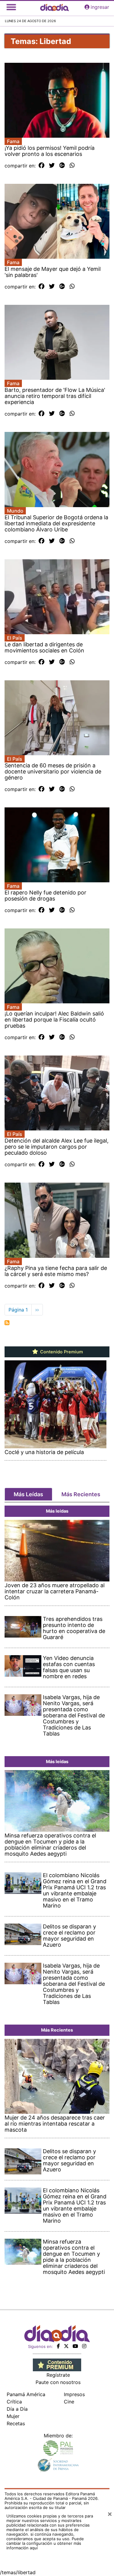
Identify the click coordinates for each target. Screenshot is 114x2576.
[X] (66, 2346)
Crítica (14, 2402)
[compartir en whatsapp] (72, 166)
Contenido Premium (61, 1352)
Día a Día (17, 2409)
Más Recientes (81, 1494)
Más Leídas (28, 1494)
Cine (69, 2402)
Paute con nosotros (58, 2382)
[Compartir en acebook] (41, 166)
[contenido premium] (57, 2365)
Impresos (74, 2394)
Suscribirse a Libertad (7, 1323)
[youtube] (75, 2346)
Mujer (13, 2416)
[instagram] (84, 2346)
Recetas (16, 2423)
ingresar (100, 7)
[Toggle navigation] (11, 7)
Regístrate (58, 2375)
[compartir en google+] (62, 166)
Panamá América (26, 2394)
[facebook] (58, 2346)
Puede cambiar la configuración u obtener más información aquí (45, 2543)
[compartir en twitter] (52, 166)
